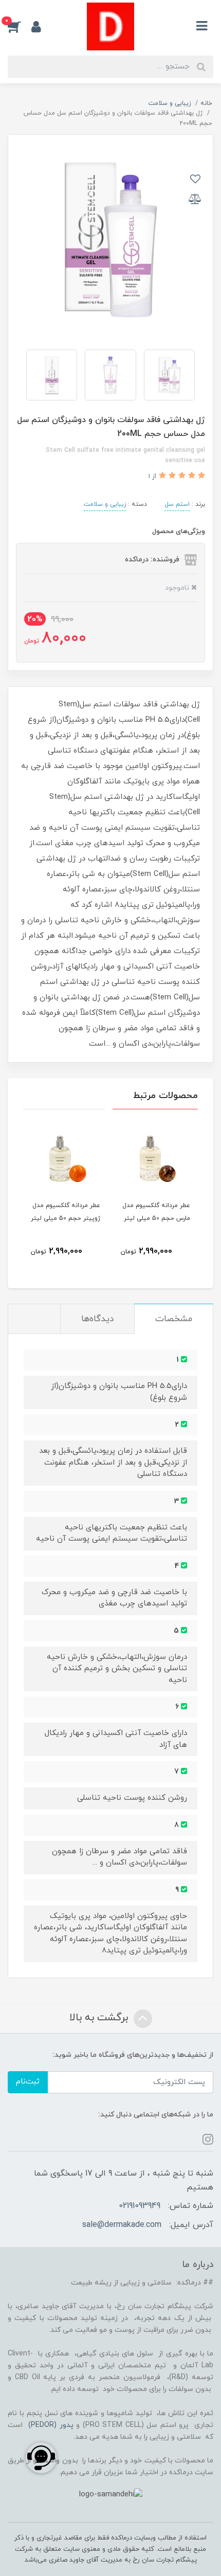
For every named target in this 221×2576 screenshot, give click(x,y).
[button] (20, 26)
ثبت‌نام (28, 2082)
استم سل (177, 504)
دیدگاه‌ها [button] (97, 1319)
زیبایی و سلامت (105, 504)
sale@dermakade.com (122, 2225)
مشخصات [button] (174, 1319)
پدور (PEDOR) (51, 2425)
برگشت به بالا (100, 2018)
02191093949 (140, 2206)
